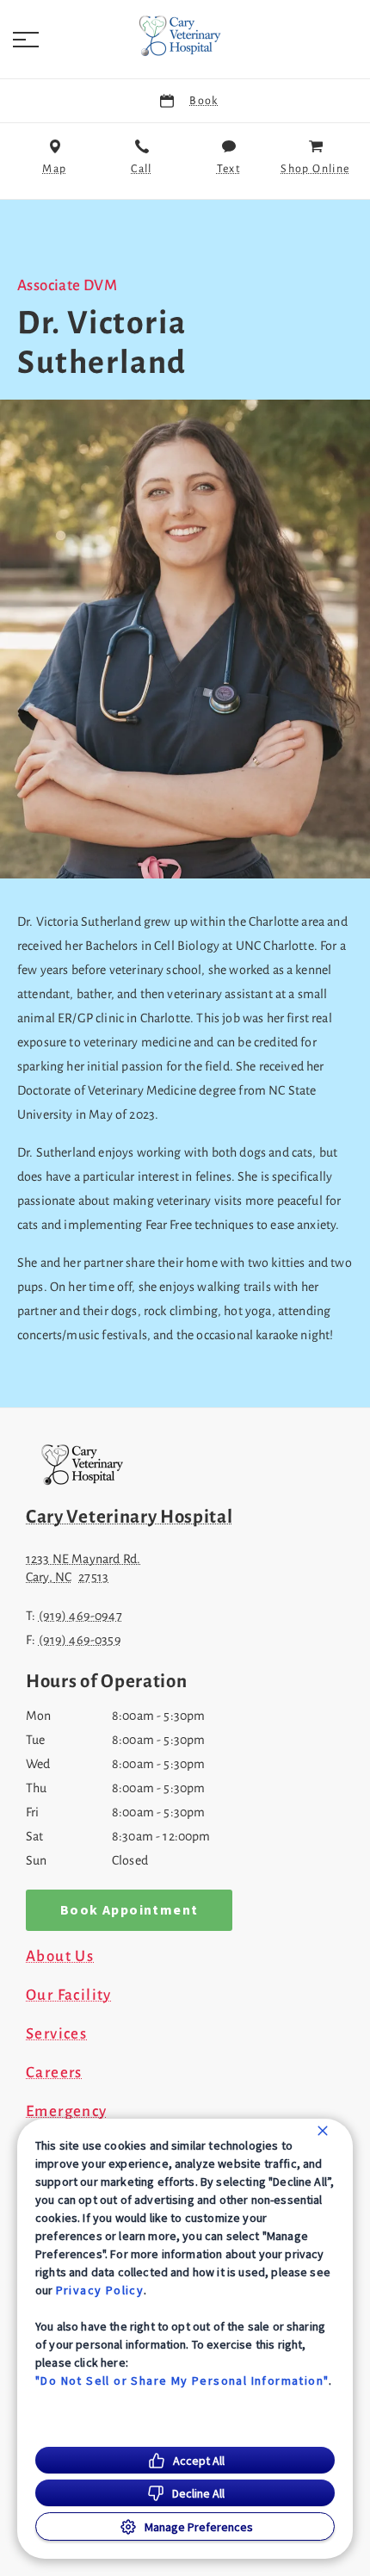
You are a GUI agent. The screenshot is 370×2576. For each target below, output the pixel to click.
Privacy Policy (100, 2290)
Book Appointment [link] (129, 1910)
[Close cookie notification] (323, 2131)
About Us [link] (60, 1957)
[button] (26, 40)
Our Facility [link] (69, 1996)
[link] (185, 35)
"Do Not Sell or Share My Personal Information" (182, 2380)
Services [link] (56, 2034)
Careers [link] (54, 2073)
